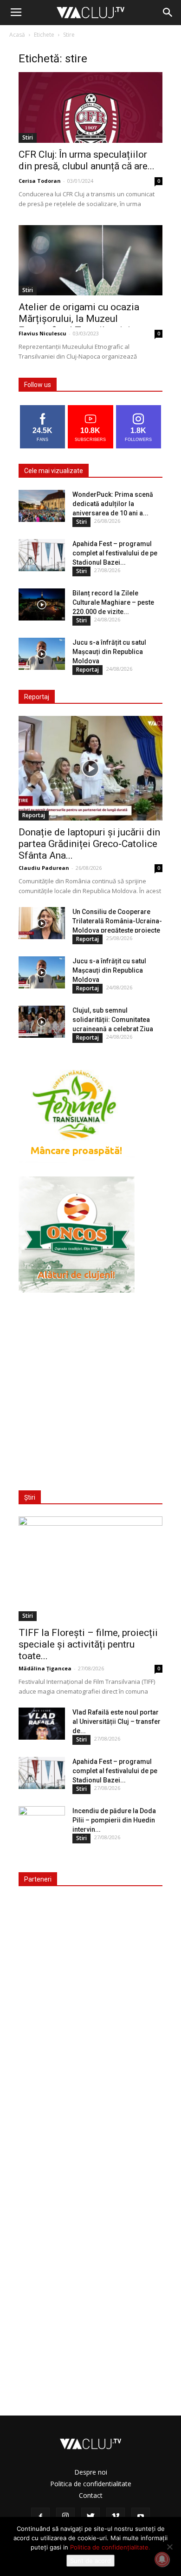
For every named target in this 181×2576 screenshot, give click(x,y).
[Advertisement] (90, 1386)
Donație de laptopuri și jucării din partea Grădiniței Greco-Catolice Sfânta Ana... (89, 844)
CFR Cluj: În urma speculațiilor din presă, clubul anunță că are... (87, 160)
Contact (91, 2495)
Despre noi (91, 2472)
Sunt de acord (90, 2561)
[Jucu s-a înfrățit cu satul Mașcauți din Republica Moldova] (42, 654)
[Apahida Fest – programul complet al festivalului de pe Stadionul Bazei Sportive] (42, 555)
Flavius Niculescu (42, 333)
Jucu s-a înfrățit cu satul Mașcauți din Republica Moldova (109, 652)
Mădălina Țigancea (45, 1668)
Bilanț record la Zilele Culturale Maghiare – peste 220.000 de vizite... (113, 602)
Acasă (17, 35)
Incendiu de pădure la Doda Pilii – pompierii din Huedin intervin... (114, 1820)
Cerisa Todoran (40, 181)
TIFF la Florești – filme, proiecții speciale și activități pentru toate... (88, 1644)
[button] (168, 13)
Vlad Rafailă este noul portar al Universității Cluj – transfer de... (116, 1722)
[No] (169, 2547)
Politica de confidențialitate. (110, 2547)
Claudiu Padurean (44, 868)
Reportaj (87, 670)
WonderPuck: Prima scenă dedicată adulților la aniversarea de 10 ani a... (113, 504)
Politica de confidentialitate (91, 2484)
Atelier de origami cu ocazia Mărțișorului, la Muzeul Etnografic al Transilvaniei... (79, 319)
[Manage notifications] (162, 2559)
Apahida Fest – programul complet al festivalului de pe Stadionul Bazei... (115, 553)
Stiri (28, 137)
